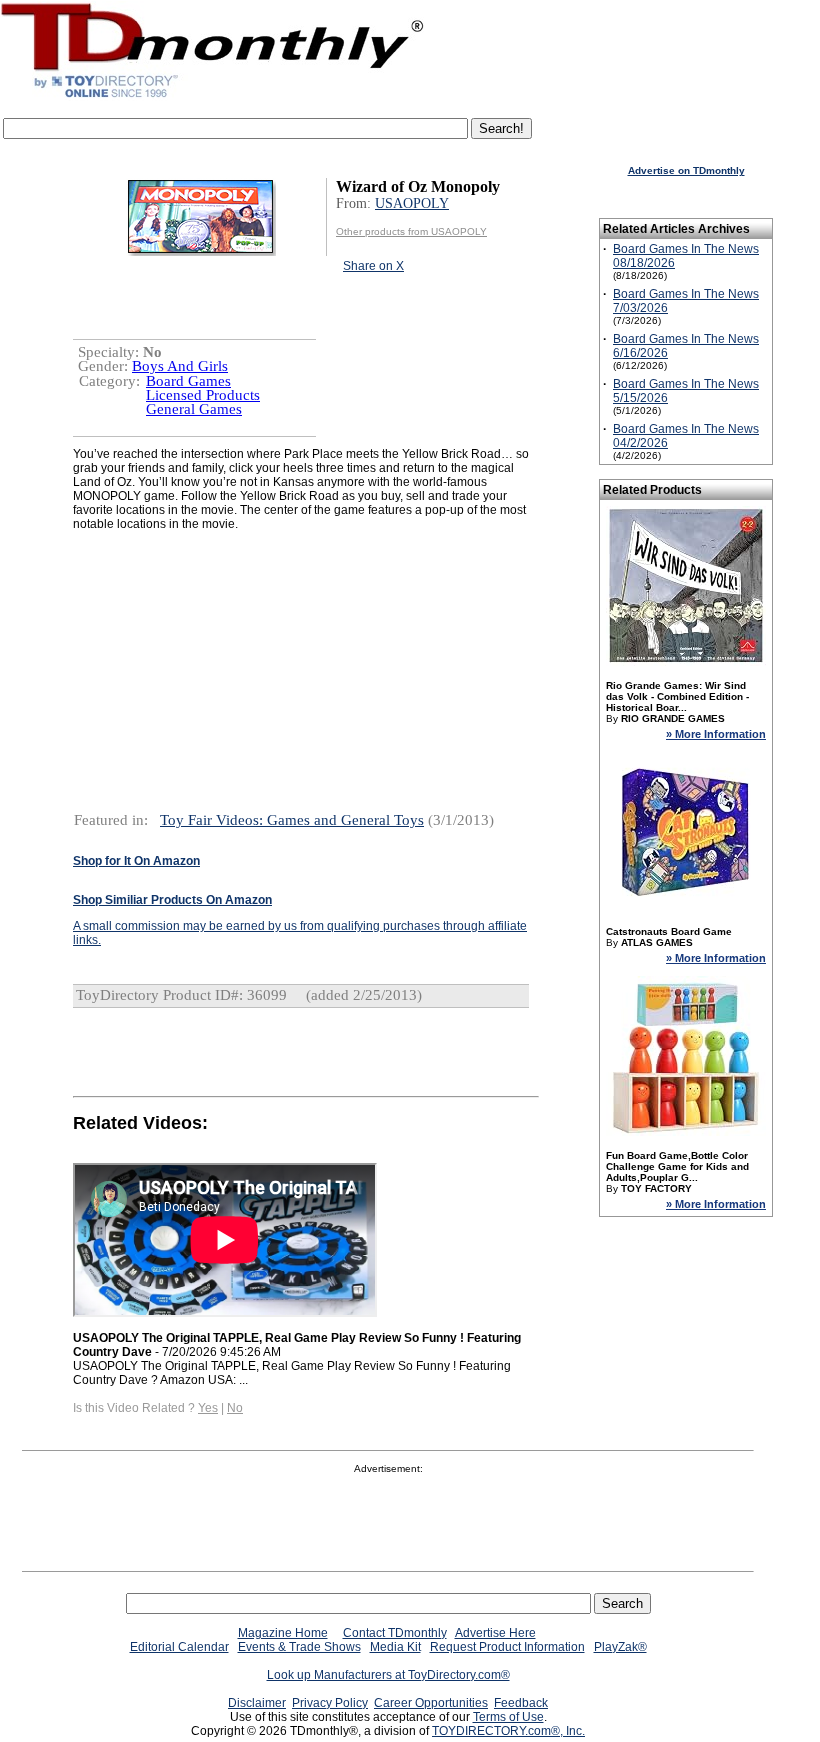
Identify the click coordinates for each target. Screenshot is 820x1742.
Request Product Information (507, 1647)
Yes (208, 1408)
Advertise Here (495, 1633)
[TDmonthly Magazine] (212, 97)
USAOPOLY (412, 203)
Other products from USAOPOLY (411, 231)
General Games (194, 409)
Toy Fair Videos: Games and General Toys (292, 820)
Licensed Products (203, 395)
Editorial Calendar (179, 1647)
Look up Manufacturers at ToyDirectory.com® (388, 1675)
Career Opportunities (431, 1703)
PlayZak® (620, 1647)
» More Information (716, 734)
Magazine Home (283, 1633)
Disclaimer (257, 1703)
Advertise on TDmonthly (686, 170)
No (235, 1408)
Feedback (521, 1703)
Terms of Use (508, 1717)
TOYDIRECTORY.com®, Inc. (508, 1731)
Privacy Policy (330, 1703)
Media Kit (395, 1647)
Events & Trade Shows (299, 1647)
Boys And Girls (180, 366)
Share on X (373, 266)
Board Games (188, 381)
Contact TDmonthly (395, 1633)
